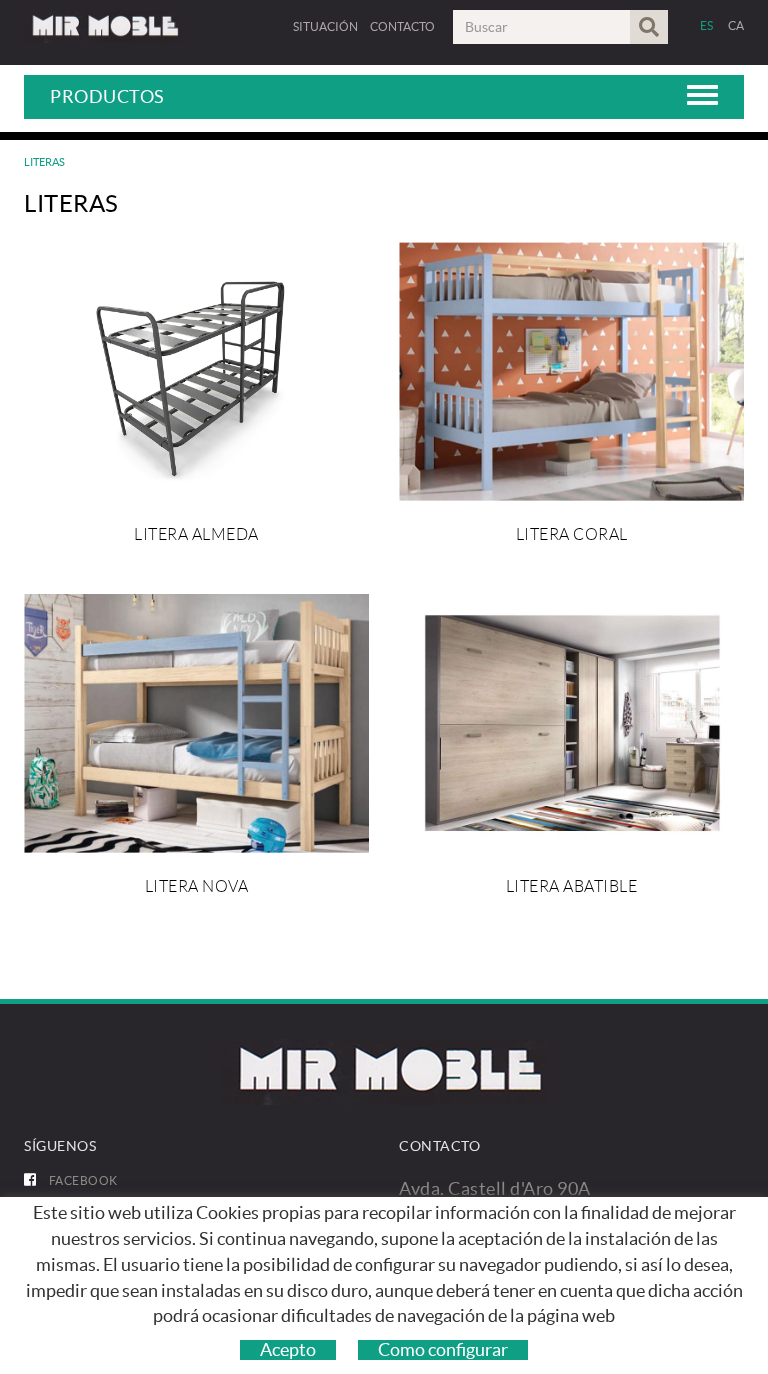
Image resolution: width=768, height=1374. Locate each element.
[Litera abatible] (571, 723)
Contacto (402, 26)
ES (707, 25)
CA (736, 25)
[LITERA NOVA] (196, 723)
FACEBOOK (82, 1180)
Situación (325, 26)
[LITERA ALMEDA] (196, 371)
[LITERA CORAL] (571, 371)
